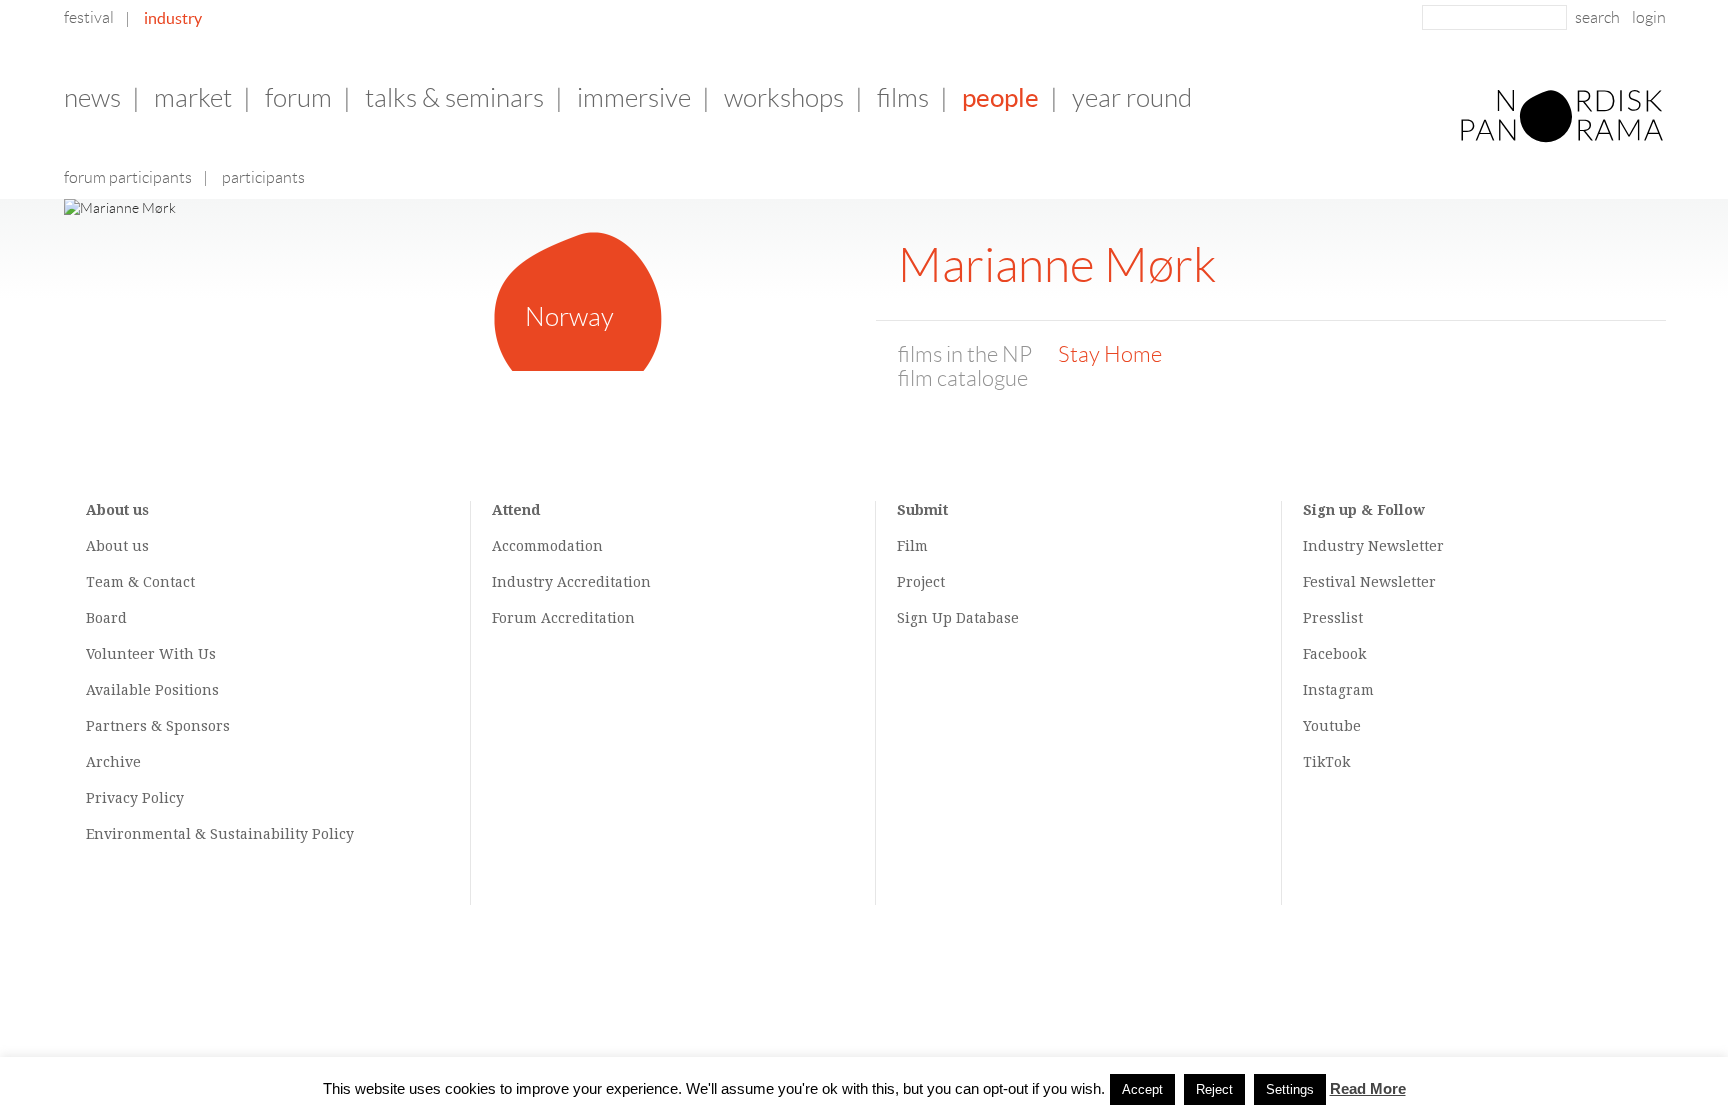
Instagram (1338, 690)
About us (117, 546)
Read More (1368, 1088)
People (1000, 97)
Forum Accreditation (563, 618)
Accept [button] (1142, 1089)
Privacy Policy (135, 798)
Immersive (634, 98)
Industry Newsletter (1373, 546)
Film (912, 546)
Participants (263, 177)
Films (903, 98)
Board (106, 618)
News (92, 98)
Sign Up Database (958, 618)
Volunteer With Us (151, 654)
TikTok (1326, 762)
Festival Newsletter (1369, 582)
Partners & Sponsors (158, 726)
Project (921, 582)
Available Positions (152, 690)
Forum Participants (128, 177)
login (1649, 17)
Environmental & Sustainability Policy (220, 834)
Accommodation (547, 546)
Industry (173, 18)
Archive (113, 762)
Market (193, 98)
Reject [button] (1214, 1089)
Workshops (784, 98)
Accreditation (604, 582)
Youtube (1332, 726)
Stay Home (1110, 354)
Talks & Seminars (454, 98)
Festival (89, 17)
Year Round (1132, 98)
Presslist (1333, 618)
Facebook (1334, 654)
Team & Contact (140, 582)
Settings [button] (1290, 1089)
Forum (298, 98)
